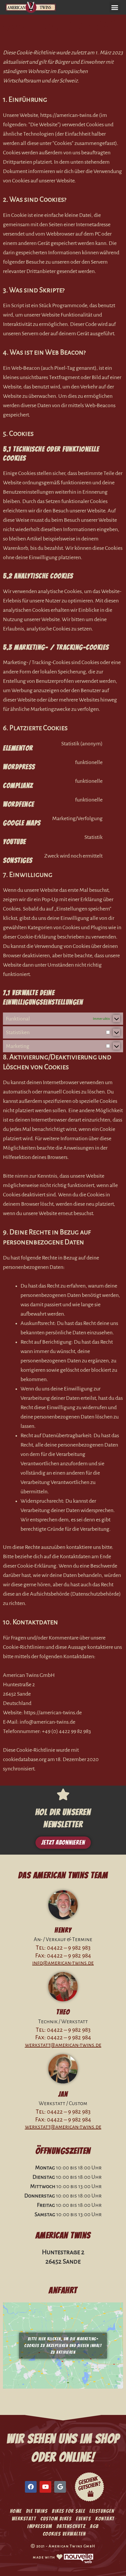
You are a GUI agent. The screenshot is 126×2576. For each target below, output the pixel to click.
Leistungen (102, 2511)
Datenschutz (71, 2526)
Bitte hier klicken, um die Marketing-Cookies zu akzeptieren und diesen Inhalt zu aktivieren (63, 2346)
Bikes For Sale (68, 2511)
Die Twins (37, 2511)
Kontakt (105, 2519)
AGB (94, 2526)
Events (83, 2519)
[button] (115, 7)
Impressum (40, 2526)
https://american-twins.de (69, 115)
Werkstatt (24, 2519)
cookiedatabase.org (25, 1759)
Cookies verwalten (64, 2534)
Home (16, 2511)
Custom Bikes (56, 2519)
